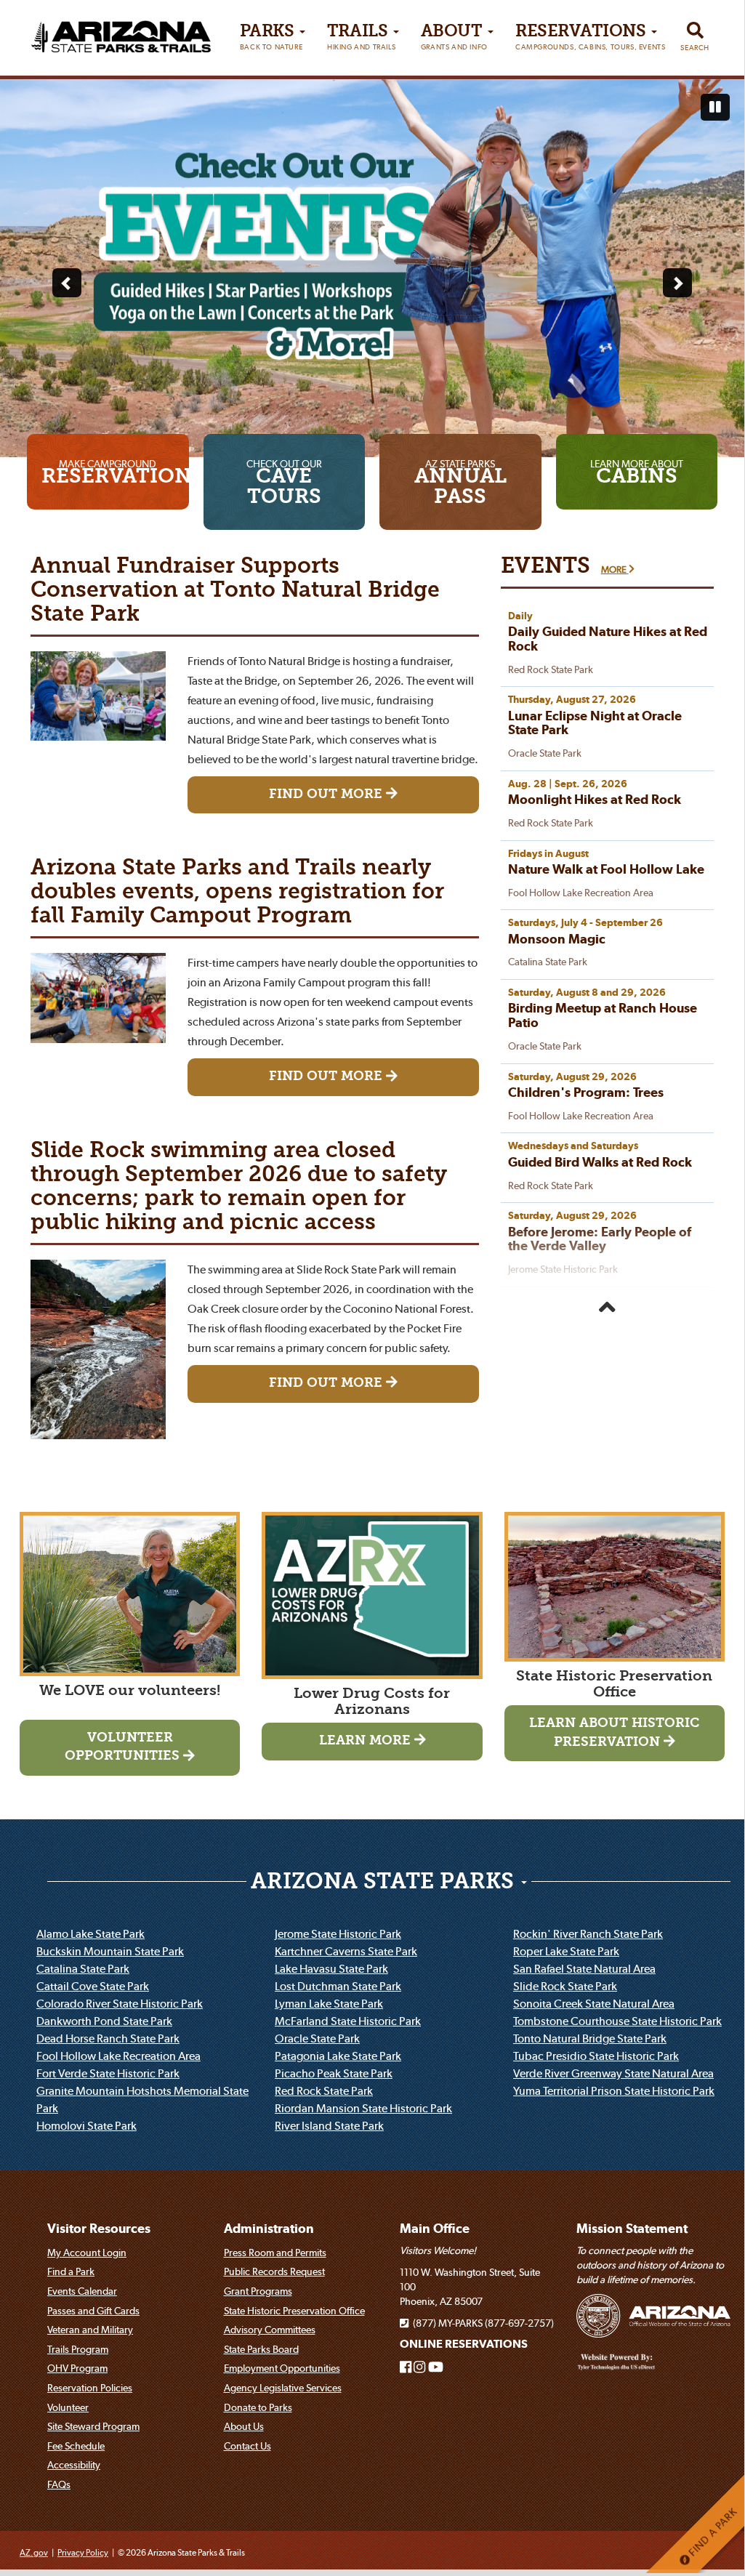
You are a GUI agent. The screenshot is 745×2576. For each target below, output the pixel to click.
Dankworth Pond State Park (104, 2021)
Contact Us (247, 2446)
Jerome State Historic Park (338, 1933)
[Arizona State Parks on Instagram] (419, 2367)
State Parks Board (261, 2349)
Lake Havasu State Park (331, 1968)
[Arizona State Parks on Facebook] (406, 2367)
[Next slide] (677, 283)
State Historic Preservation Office (294, 2311)
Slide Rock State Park (565, 1986)
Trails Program (78, 2349)
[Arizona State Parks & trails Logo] (121, 32)
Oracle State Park (317, 2038)
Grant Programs (258, 2291)
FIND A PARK (712, 2533)
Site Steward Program (93, 2426)
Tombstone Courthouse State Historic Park (617, 2021)
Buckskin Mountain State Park (110, 1951)
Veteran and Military (90, 2330)
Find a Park (71, 2271)
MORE (615, 569)
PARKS (271, 37)
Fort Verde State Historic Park (108, 2073)
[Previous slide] (67, 283)
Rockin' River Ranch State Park (588, 1933)
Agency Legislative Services (283, 2388)
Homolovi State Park (86, 2125)
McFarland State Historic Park (348, 2021)
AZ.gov (34, 2552)
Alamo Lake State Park (90, 1933)
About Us (244, 2426)
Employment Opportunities (282, 2368)
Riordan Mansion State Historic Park (363, 2108)
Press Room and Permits (275, 2253)
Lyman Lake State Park (329, 2003)
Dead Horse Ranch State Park (108, 2038)
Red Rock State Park (324, 2090)
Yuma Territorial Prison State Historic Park (614, 2090)
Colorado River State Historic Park (120, 2003)
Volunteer (68, 2407)
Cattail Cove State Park (93, 1986)
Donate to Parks (258, 2407)
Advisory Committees (270, 2330)
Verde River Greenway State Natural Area (613, 2073)
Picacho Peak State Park (334, 2073)
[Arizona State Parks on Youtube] (436, 2367)
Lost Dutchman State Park (338, 1986)
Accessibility (74, 2465)
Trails (361, 37)
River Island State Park (329, 2125)
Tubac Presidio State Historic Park (596, 2056)
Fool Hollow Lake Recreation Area (118, 2056)
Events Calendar (82, 2291)
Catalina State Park (83, 1968)
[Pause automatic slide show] (715, 108)
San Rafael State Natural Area (584, 1968)
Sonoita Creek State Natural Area (594, 2003)
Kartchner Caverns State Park (346, 1951)
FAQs (59, 2484)
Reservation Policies (90, 2388)
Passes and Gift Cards (93, 2311)
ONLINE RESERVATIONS (464, 2344)
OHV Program (77, 2368)
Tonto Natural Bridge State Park (590, 2038)
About (454, 37)
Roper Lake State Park (566, 1951)
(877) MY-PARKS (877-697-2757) (481, 2323)
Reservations (590, 37)
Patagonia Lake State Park (338, 2056)
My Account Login (87, 2253)
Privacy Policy (83, 2552)
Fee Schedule (76, 2446)
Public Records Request (274, 2271)
